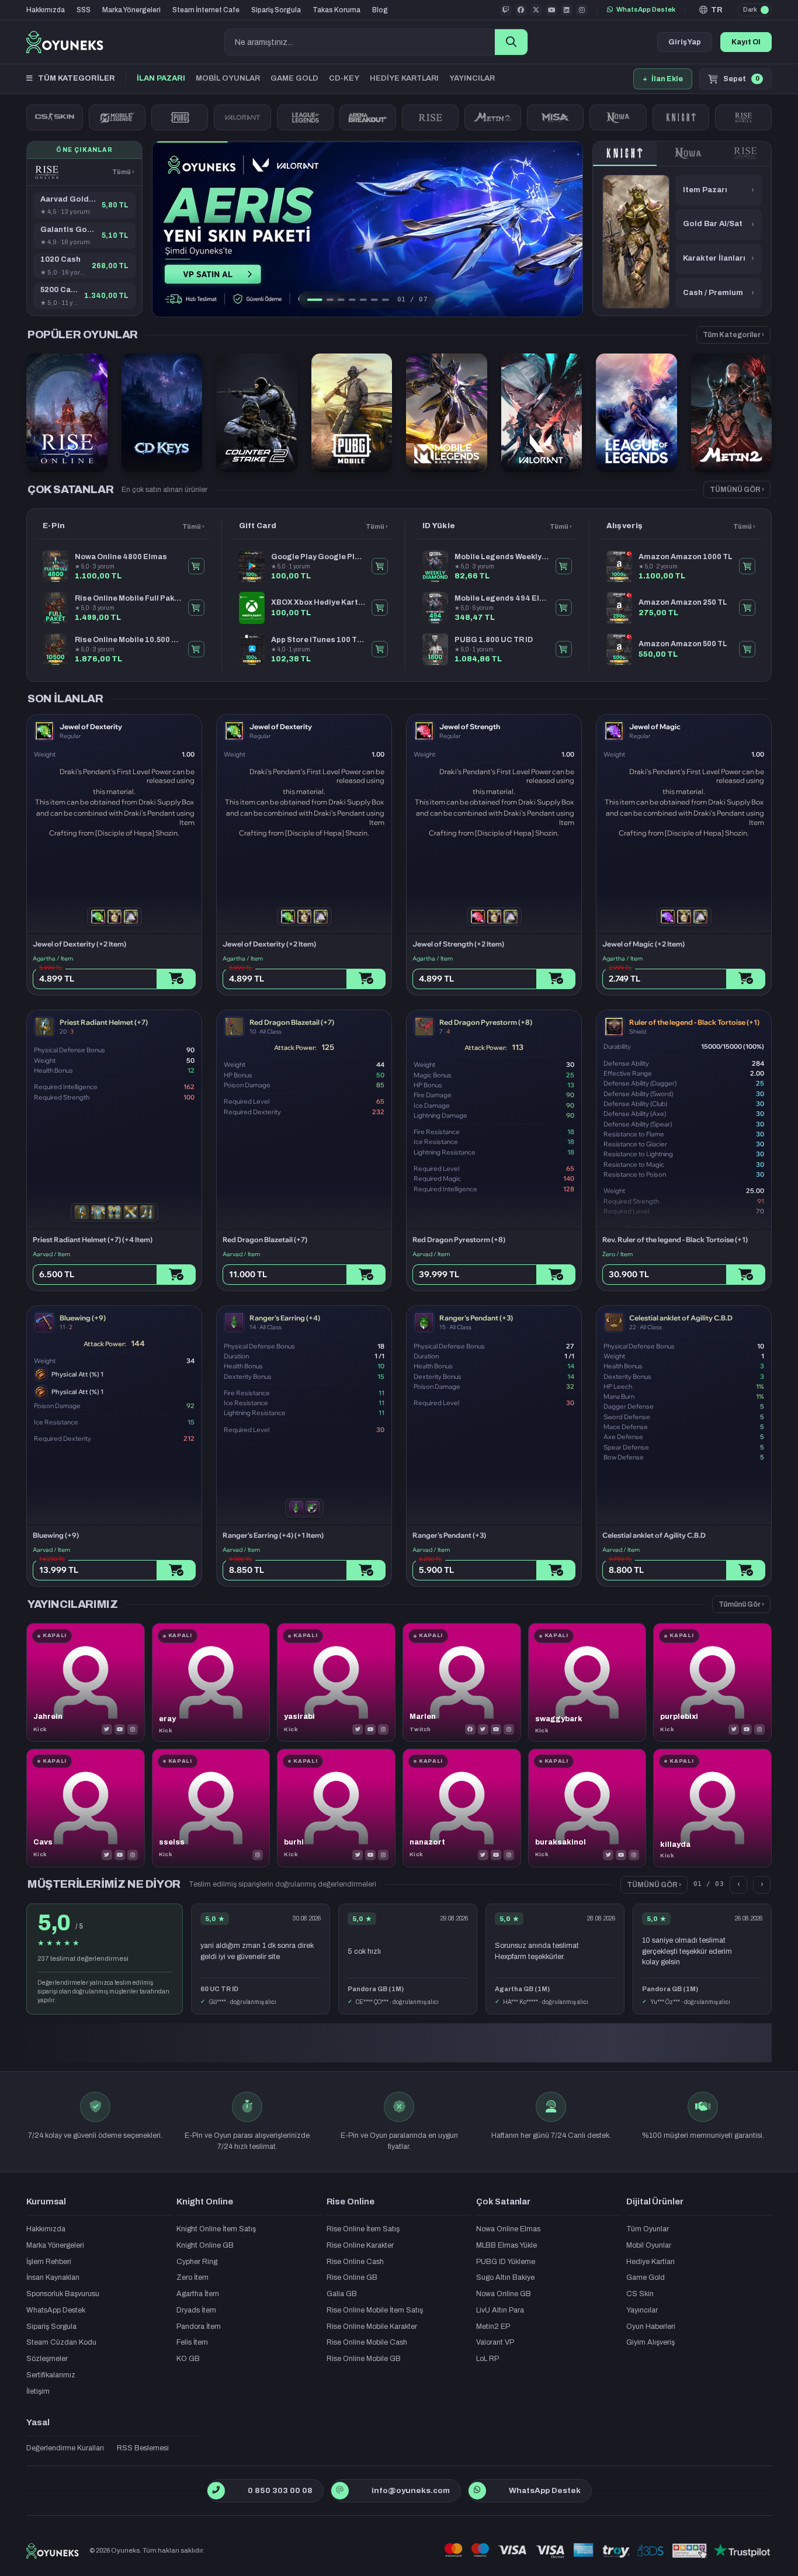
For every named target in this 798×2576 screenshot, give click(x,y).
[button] (711, 10)
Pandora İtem (199, 2327)
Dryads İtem (196, 2310)
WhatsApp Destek (646, 9)
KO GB (188, 2359)
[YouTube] (120, 1729)
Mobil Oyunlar (649, 2245)
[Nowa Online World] (618, 117)
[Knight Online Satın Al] (681, 117)
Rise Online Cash (355, 2262)
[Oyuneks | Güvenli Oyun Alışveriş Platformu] (65, 42)
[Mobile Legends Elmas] (117, 117)
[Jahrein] (86, 1682)
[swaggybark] (587, 1682)
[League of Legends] (305, 117)
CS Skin (640, 2294)
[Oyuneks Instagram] (582, 10)
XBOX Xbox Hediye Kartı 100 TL (318, 602)
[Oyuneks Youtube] (551, 10)
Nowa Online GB (504, 2294)
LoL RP (488, 2359)
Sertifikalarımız (51, 2375)
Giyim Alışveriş (650, 2342)
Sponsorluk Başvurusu (63, 2294)
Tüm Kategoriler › (733, 335)
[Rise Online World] (430, 117)
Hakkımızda (46, 10)
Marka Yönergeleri (131, 10)
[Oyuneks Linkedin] (567, 10)
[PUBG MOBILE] (180, 117)
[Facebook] (470, 1729)
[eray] (211, 1682)
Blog (380, 10)
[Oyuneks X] (536, 10)
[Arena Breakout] (368, 117)
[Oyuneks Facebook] (521, 10)
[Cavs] (86, 1808)
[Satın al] (176, 979)
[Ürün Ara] (511, 42)
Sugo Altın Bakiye (505, 2277)
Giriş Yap (685, 42)
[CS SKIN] (55, 117)
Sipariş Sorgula (276, 10)
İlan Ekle (663, 79)
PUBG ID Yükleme (506, 2262)
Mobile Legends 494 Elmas (502, 598)
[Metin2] (493, 117)
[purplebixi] (712, 1682)
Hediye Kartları (650, 2262)
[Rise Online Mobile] (746, 154)
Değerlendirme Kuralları (65, 2448)
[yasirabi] (336, 1682)
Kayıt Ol (746, 42)
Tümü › (123, 172)
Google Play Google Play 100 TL (318, 557)
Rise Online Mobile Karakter (372, 2327)
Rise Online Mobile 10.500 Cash (128, 640)
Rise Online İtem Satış (363, 2229)
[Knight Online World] (625, 154)
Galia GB (342, 2294)
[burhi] (336, 1808)
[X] (107, 1729)
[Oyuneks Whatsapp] (477, 2491)
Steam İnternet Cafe (206, 10)
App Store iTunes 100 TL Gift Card (318, 640)
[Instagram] (133, 1729)
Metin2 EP (493, 2327)
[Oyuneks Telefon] (216, 2491)
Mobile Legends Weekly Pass (502, 557)
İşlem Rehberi (49, 2262)
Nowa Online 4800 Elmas (121, 557)
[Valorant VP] (242, 117)
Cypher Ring (197, 2262)
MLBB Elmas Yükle (506, 2245)
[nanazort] (462, 1808)
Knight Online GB (205, 2245)
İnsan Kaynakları (53, 2277)
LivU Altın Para (500, 2310)
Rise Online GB (352, 2277)
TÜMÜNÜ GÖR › (737, 490)
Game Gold (646, 2277)
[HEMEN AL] (196, 566)
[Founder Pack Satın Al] (555, 117)
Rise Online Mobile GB (364, 2359)
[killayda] (712, 1808)
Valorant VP (495, 2342)
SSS (84, 10)
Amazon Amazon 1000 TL (686, 557)
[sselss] (211, 1808)
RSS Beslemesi (143, 2448)
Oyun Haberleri (651, 2327)
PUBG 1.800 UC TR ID (494, 640)
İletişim (38, 2391)
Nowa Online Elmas (508, 2229)
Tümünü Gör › (741, 1604)
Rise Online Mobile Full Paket (128, 598)
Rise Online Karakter (360, 2245)
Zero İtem (192, 2277)
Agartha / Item (53, 958)
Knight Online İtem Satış (216, 2229)
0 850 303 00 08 (280, 2490)
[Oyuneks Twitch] (506, 10)
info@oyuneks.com (411, 2490)
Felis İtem (192, 2342)
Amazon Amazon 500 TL (683, 644)
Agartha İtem (198, 2294)
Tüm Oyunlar (648, 2229)
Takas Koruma (336, 10)
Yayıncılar (642, 2310)
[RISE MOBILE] (743, 117)
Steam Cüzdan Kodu (61, 2342)
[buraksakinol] (587, 1808)
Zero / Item (617, 1254)
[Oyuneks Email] (340, 2491)
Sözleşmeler (47, 2359)
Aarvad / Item (51, 1254)
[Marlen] (462, 1682)
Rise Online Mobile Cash (367, 2342)
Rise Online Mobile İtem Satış (375, 2310)
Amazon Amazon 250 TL (683, 602)
